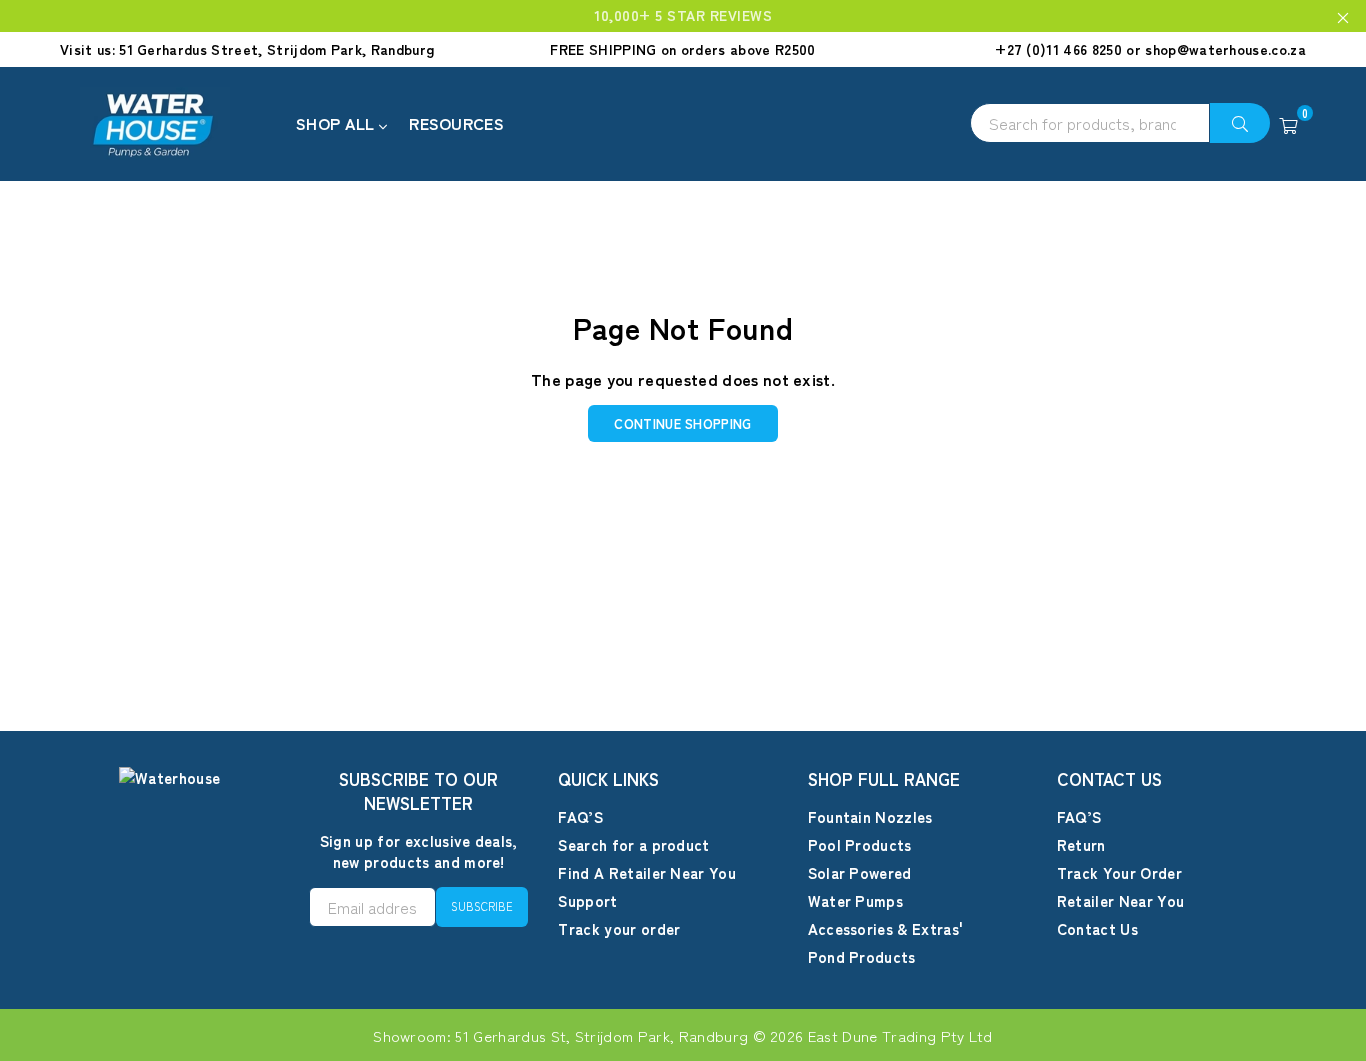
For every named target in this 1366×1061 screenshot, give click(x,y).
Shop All (337, 123)
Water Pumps (856, 900)
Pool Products (860, 844)
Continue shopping (682, 423)
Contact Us (1097, 928)
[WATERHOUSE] (175, 124)
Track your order (619, 928)
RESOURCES (456, 123)
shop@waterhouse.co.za (1225, 49)
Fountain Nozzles (870, 816)
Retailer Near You (1120, 900)
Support (587, 900)
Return (1081, 844)
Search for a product (633, 844)
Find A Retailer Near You (647, 872)
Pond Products (862, 956)
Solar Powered (860, 872)
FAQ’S (580, 816)
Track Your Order (1119, 872)
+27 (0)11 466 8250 (1058, 49)
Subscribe (482, 906)
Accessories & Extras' (886, 928)
